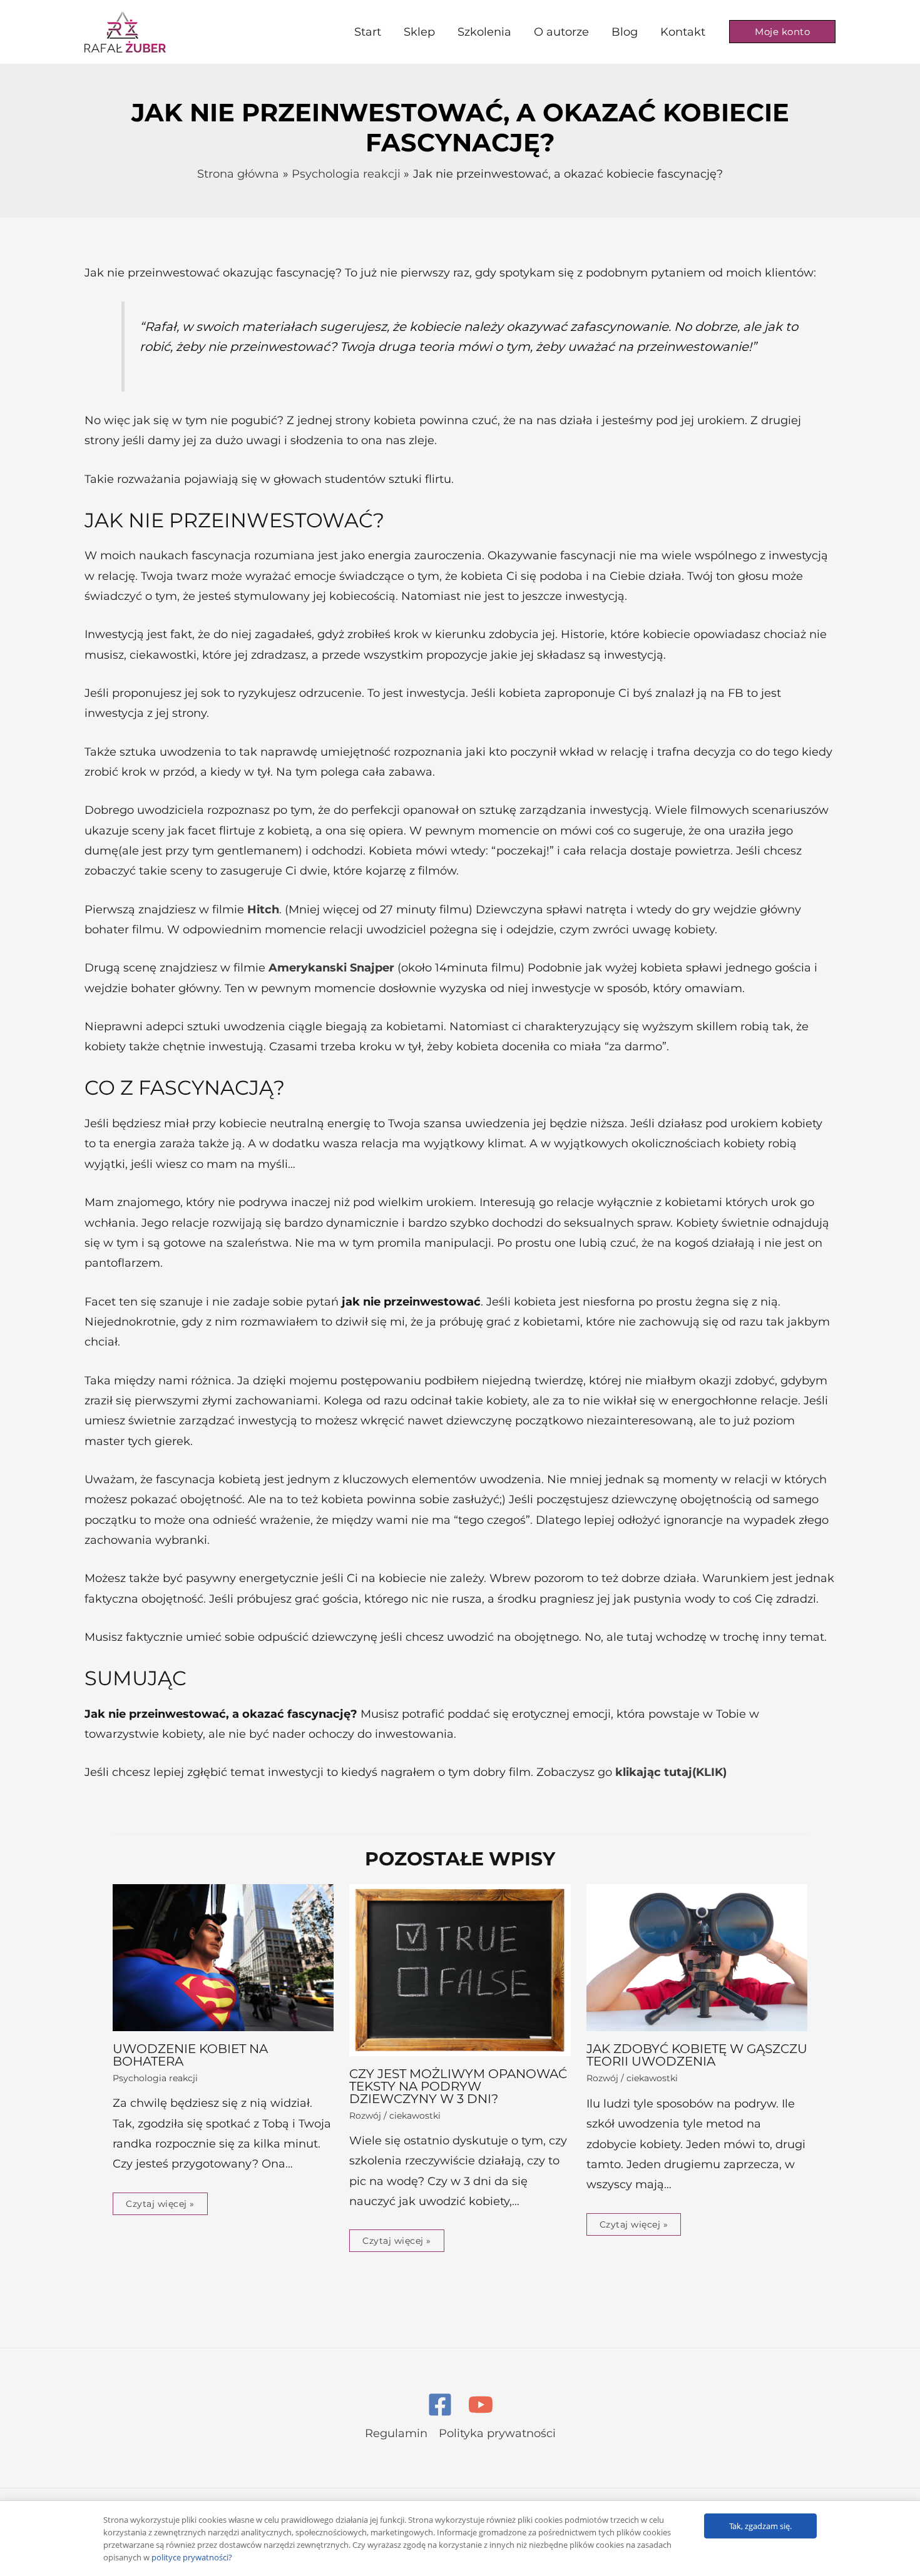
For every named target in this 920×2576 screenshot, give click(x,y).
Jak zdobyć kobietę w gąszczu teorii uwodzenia (697, 2055)
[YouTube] (481, 2405)
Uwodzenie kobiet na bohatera (190, 2055)
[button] (782, 32)
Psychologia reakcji (155, 2078)
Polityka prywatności (497, 2433)
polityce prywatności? (192, 2557)
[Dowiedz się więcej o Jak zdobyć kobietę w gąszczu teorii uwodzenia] (697, 1957)
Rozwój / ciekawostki (395, 2116)
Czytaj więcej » (160, 2204)
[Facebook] (440, 2405)
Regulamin (396, 2433)
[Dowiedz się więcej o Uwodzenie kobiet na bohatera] (223, 1957)
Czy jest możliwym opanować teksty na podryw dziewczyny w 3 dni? (458, 2086)
